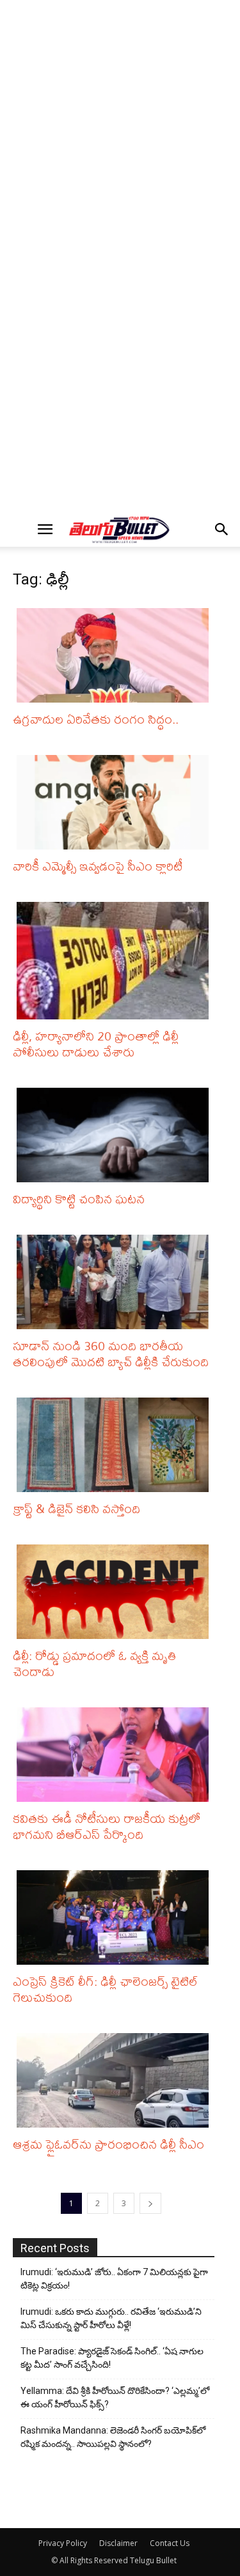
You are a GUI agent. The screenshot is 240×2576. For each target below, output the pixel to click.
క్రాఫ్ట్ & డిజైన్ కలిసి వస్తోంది (76, 1508)
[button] (45, 530)
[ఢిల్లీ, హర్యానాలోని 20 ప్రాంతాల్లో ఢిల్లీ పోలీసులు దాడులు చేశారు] (116, 961)
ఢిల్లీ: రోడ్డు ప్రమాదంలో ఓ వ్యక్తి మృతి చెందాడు (94, 1663)
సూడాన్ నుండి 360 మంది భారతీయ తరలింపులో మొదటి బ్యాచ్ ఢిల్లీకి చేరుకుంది (111, 1353)
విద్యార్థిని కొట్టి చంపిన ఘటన (79, 1199)
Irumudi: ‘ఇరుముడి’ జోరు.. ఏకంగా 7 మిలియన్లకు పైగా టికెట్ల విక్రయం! (114, 2279)
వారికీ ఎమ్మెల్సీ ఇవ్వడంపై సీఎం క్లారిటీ (98, 866)
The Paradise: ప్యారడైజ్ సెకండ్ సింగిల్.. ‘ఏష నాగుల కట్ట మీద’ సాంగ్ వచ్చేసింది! (112, 2358)
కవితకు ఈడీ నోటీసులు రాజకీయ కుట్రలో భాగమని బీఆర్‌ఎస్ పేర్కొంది (107, 1826)
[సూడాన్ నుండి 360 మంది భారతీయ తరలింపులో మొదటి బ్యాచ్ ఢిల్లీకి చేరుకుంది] (116, 1282)
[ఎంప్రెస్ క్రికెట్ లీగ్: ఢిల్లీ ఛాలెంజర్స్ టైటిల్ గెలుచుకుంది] (116, 1917)
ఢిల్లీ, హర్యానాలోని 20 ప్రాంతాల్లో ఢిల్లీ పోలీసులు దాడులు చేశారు (96, 1044)
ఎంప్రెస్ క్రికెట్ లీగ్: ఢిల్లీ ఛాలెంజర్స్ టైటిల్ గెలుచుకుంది (106, 1989)
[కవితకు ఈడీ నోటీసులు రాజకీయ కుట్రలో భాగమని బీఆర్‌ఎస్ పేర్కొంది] (116, 1755)
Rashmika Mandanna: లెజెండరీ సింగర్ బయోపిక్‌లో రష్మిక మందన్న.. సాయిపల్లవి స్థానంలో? (113, 2437)
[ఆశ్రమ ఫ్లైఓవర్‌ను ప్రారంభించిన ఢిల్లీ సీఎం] (116, 2080)
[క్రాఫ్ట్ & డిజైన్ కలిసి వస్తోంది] (116, 1445)
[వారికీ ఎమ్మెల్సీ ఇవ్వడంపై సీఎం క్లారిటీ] (116, 802)
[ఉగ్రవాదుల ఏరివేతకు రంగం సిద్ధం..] (116, 655)
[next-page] (150, 2203)
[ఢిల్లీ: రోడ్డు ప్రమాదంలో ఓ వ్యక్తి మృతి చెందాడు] (116, 1592)
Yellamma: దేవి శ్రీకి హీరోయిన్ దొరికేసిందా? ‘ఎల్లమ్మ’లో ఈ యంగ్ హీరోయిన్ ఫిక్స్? (115, 2397)
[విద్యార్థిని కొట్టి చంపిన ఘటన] (116, 1135)
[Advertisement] (120, 130)
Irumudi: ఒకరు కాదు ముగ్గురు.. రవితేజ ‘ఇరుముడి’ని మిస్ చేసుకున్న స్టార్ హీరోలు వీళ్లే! (111, 2318)
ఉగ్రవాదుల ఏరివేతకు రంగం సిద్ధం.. (96, 719)
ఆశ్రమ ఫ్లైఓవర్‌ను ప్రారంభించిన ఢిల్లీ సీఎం (108, 2144)
